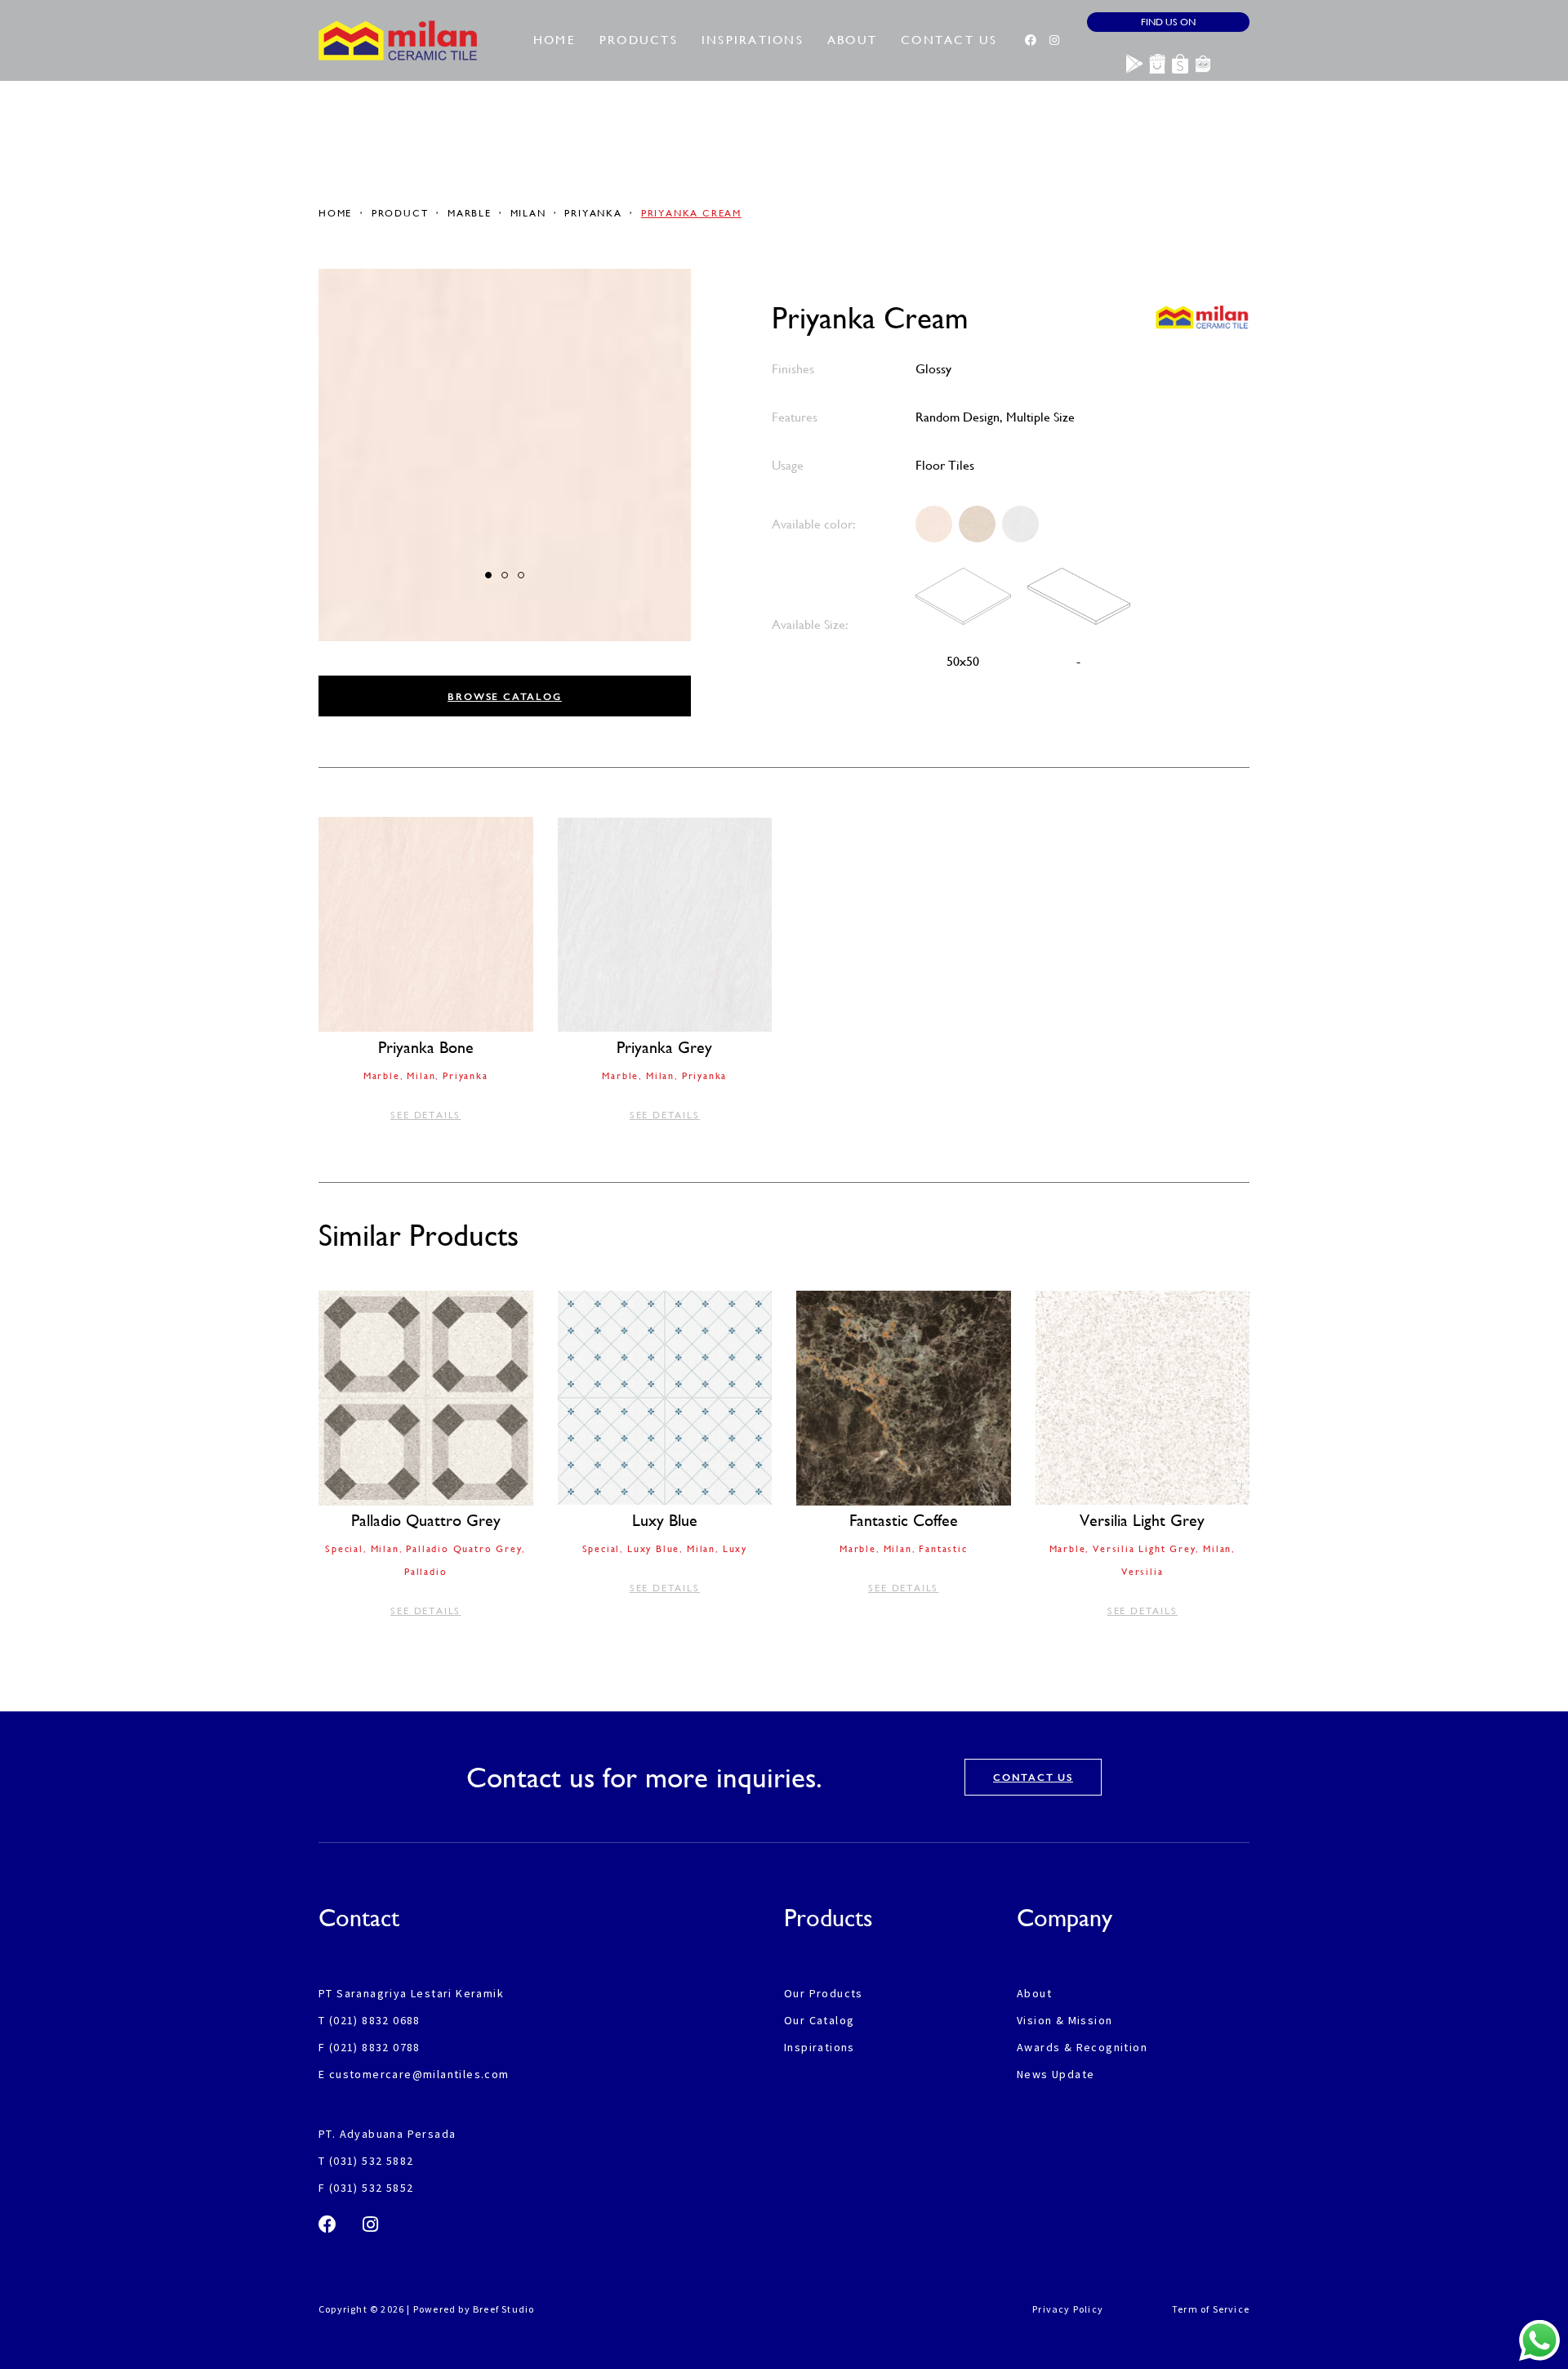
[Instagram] (1054, 40)
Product (400, 213)
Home (555, 40)
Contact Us (949, 40)
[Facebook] (1031, 40)
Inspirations (753, 40)
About (852, 40)
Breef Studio (503, 2309)
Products (639, 40)
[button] (488, 575)
